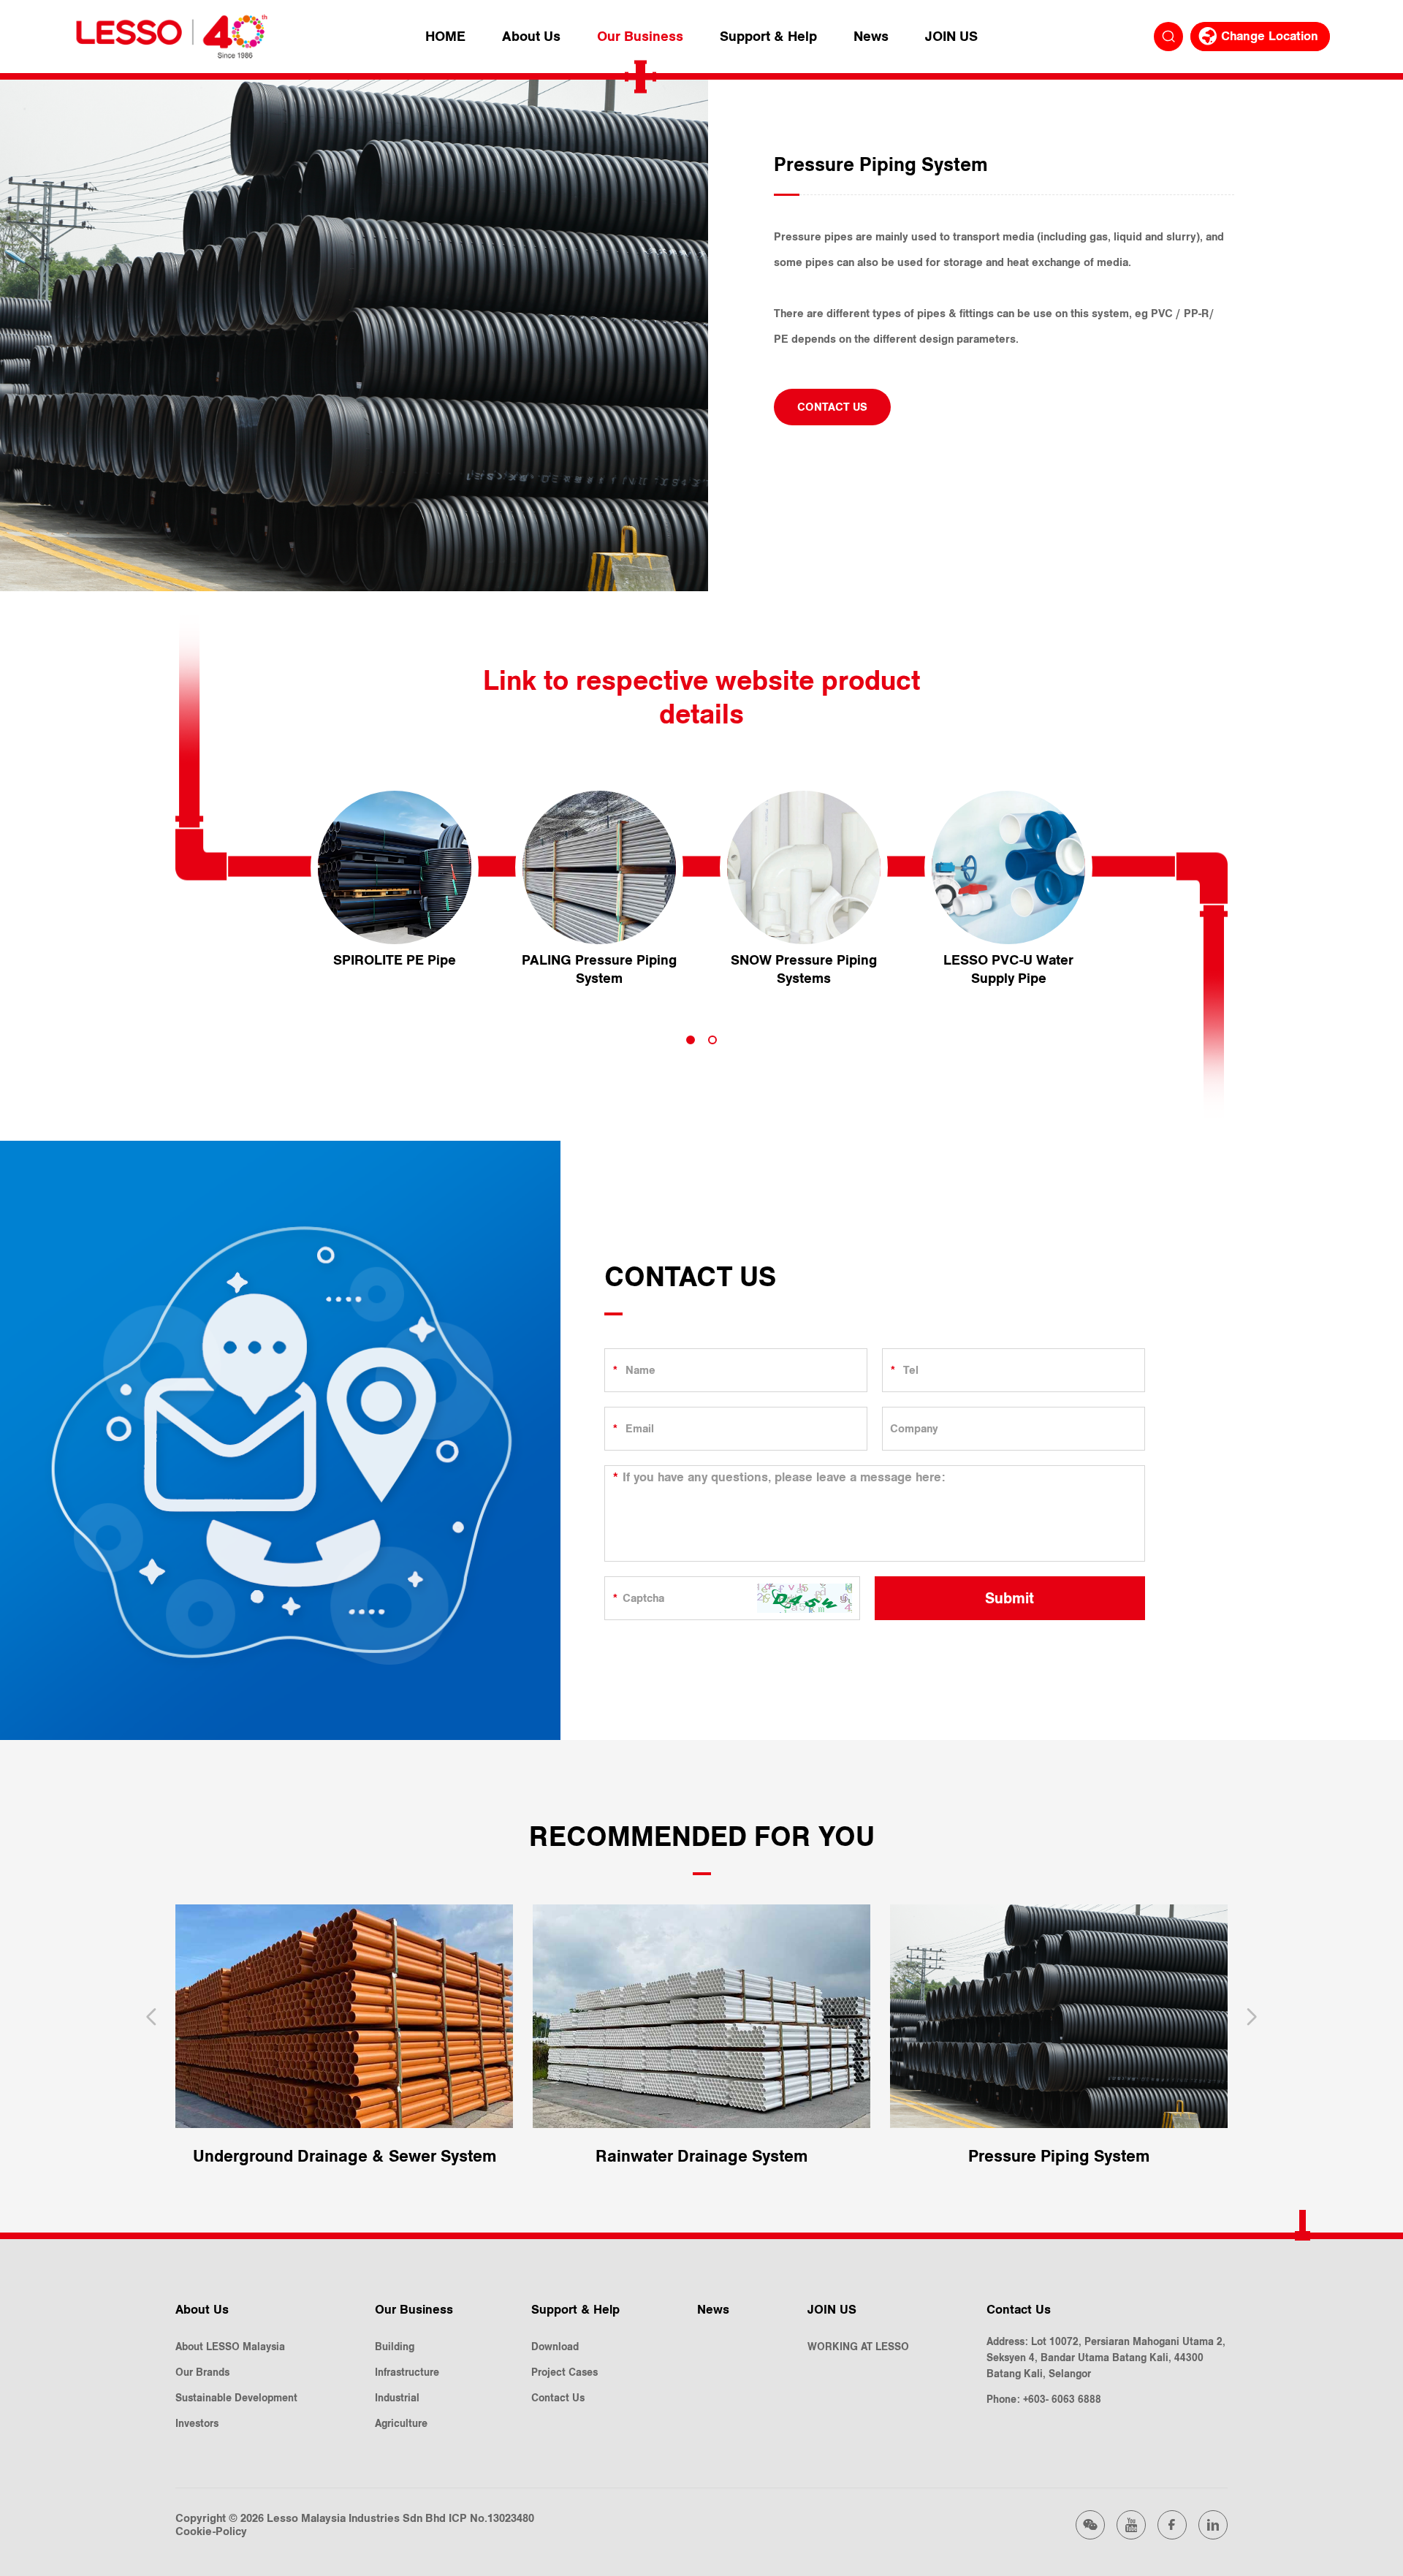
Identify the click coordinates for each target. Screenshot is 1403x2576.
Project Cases (564, 2372)
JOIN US (951, 37)
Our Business (640, 37)
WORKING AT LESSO (858, 2347)
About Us (531, 37)
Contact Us (558, 2398)
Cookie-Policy (211, 2531)
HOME (445, 37)
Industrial (397, 2398)
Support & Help (768, 37)
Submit (1010, 1598)
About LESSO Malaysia (230, 2347)
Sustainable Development (236, 2398)
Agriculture (401, 2424)
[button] (691, 1040)
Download (555, 2347)
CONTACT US (832, 407)
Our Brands (202, 2372)
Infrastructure (407, 2372)
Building (395, 2347)
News (871, 37)
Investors (197, 2424)
